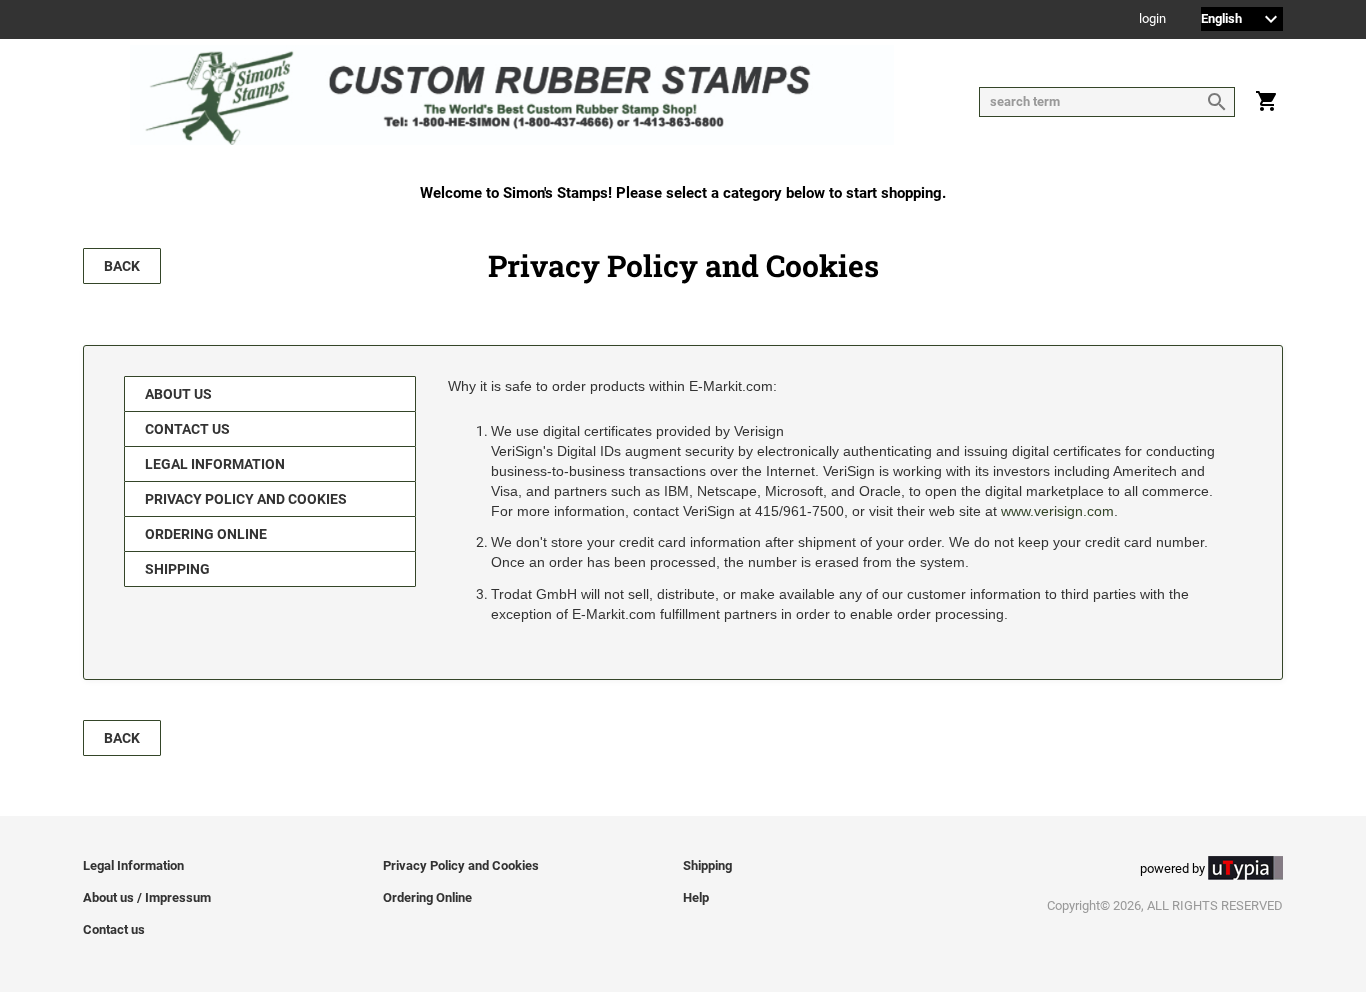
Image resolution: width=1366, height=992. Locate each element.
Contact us (187, 429)
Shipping (177, 569)
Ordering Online (206, 534)
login (1152, 19)
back (122, 266)
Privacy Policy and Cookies (246, 499)
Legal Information (215, 464)
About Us (178, 394)
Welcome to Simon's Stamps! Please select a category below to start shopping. (683, 193)
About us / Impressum (147, 897)
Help (696, 897)
